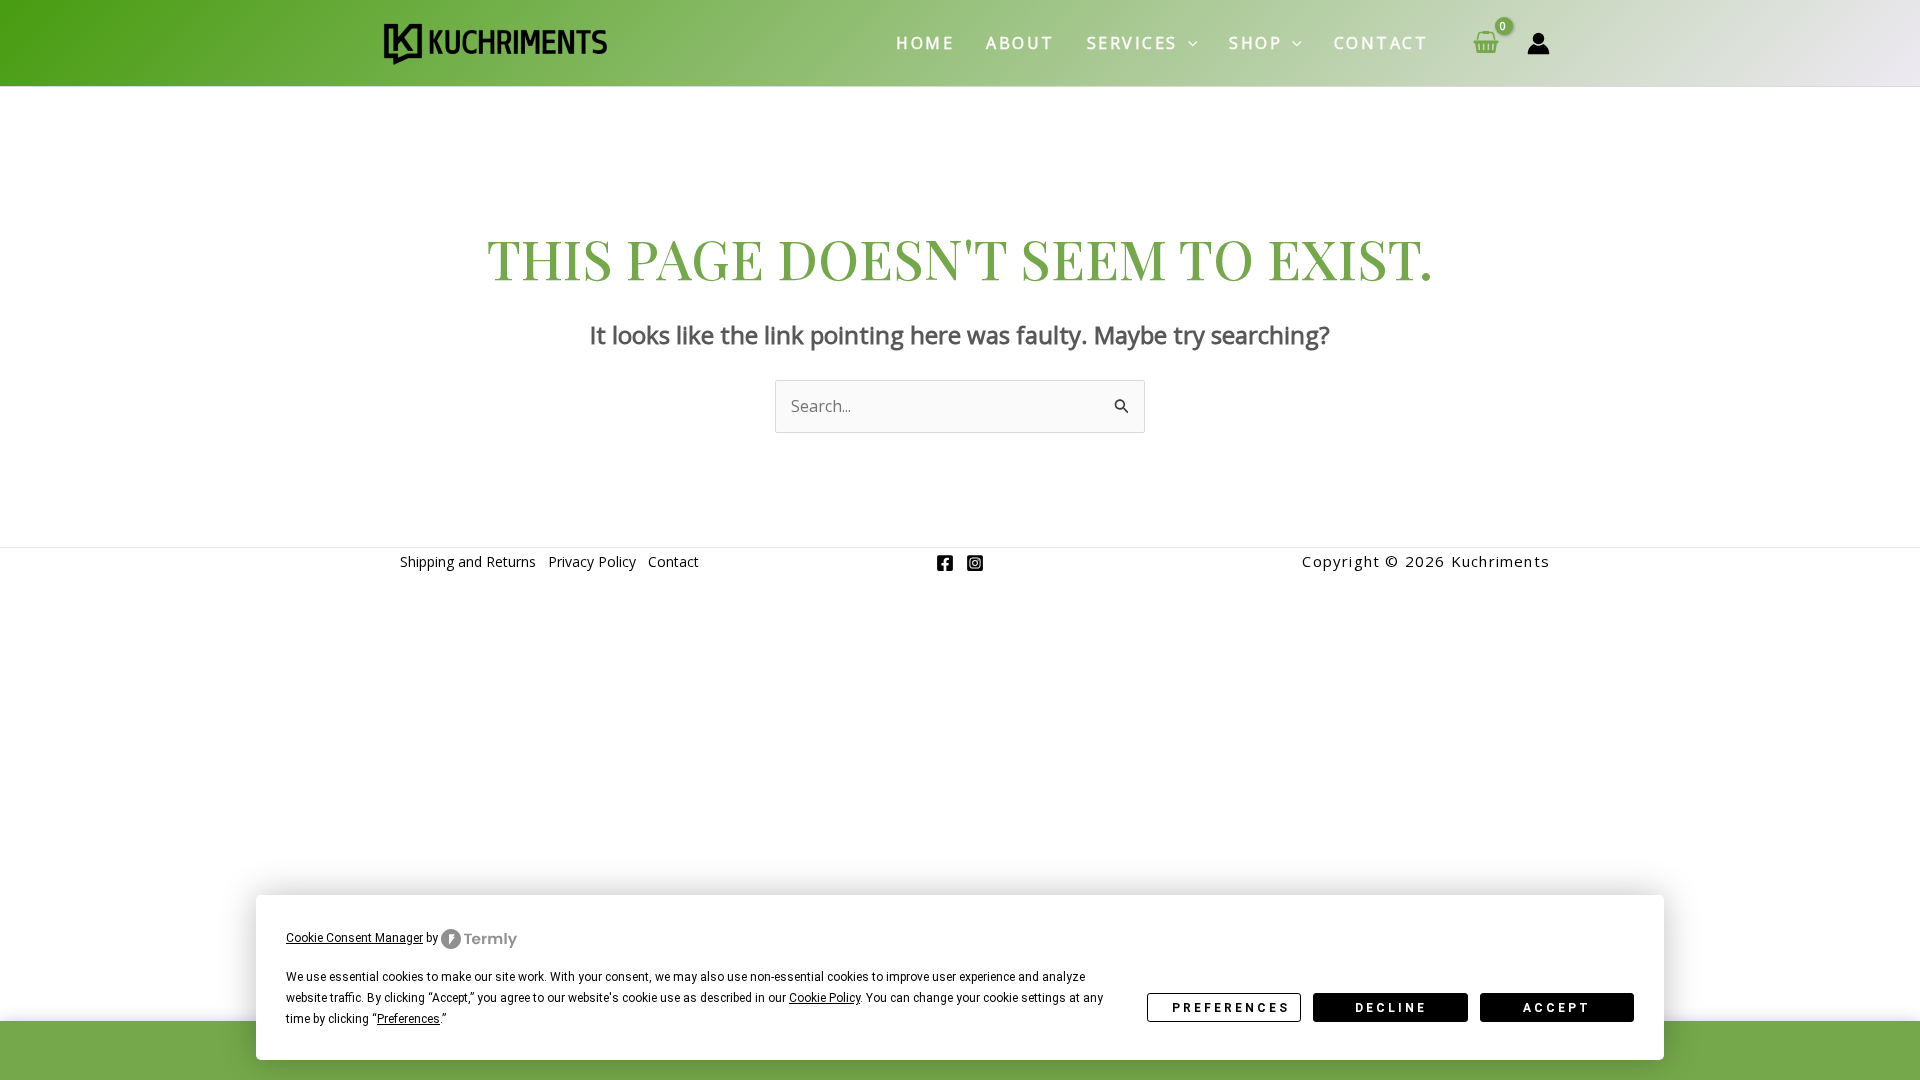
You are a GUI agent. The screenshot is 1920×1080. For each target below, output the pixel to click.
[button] (1188, 43)
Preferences (1231, 1008)
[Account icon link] (1538, 43)
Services (1132, 43)
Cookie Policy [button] (824, 998)
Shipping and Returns (468, 561)
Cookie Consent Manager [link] (354, 938)
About (1020, 43)
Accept (1557, 1008)
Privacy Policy (592, 561)
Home (925, 43)
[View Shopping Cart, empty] (1485, 43)
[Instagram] (975, 563)
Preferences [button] (408, 1019)
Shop (1255, 43)
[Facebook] (945, 563)
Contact (1381, 43)
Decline (1391, 1008)
